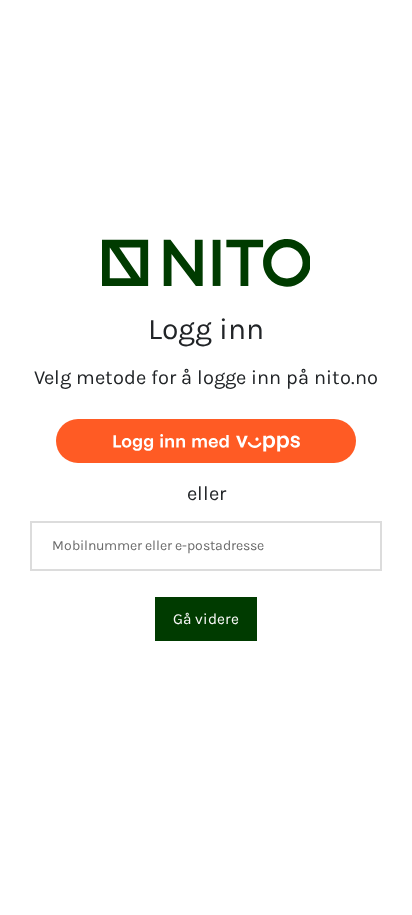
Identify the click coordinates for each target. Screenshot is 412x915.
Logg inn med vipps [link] (206, 440)
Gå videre (206, 619)
